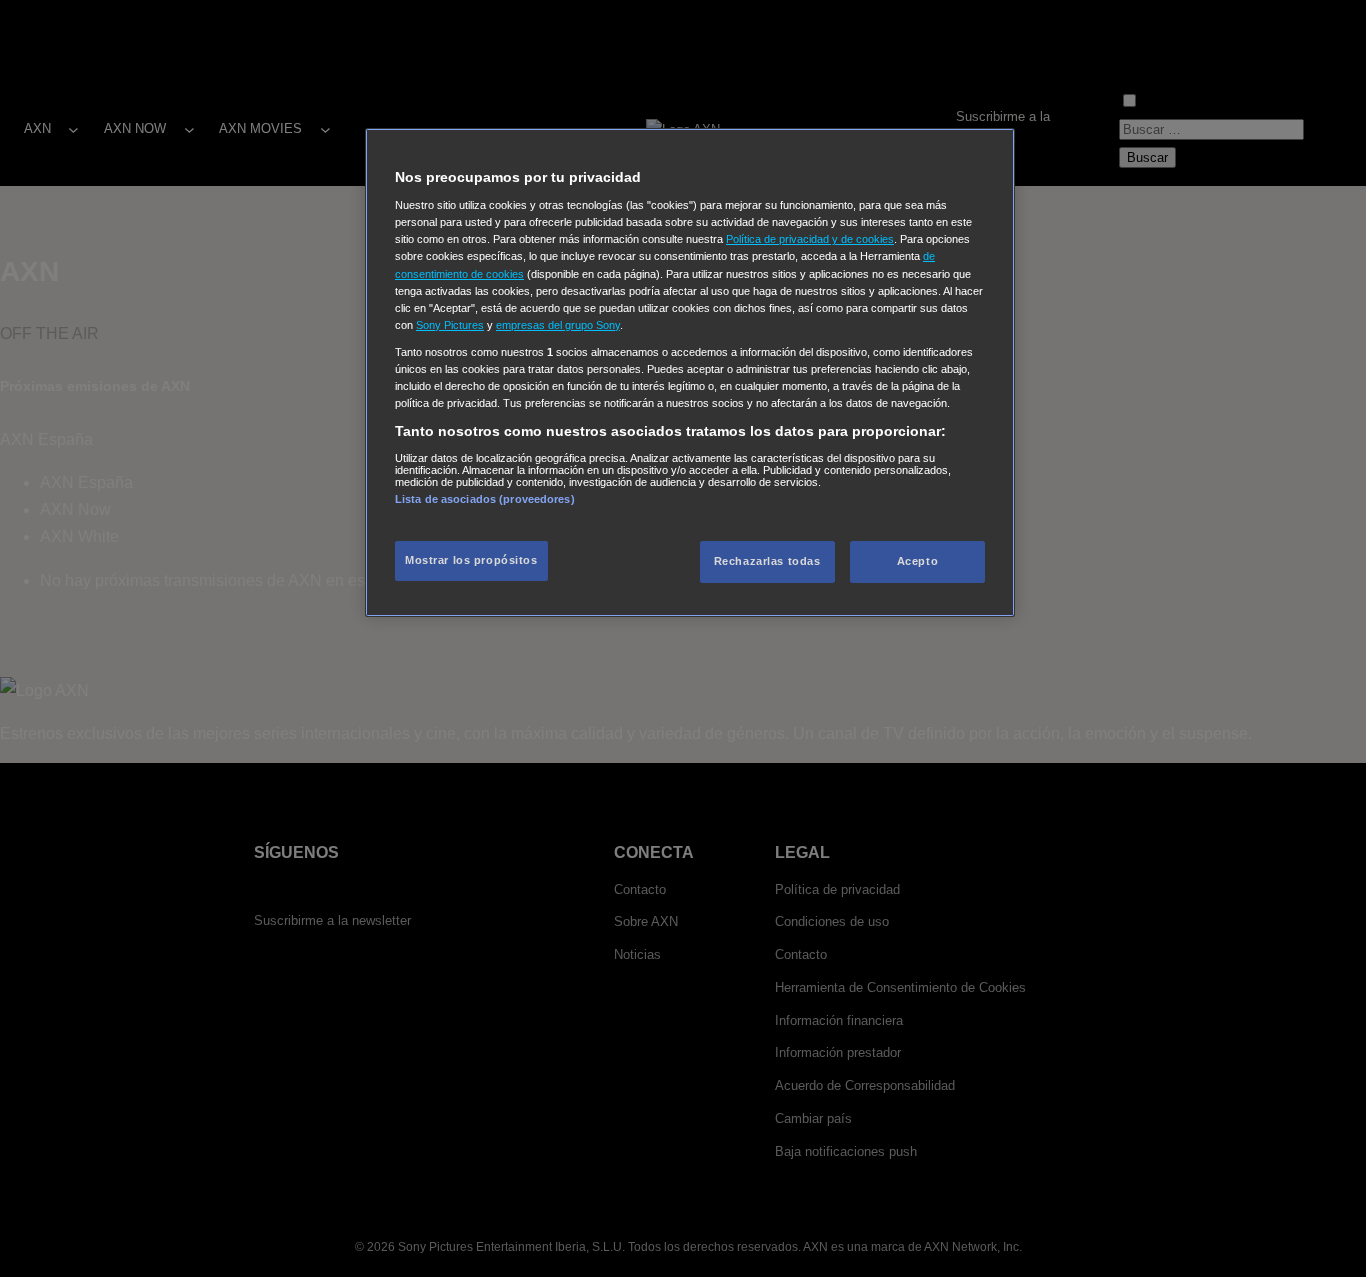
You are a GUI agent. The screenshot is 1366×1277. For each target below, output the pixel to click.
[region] (690, 372)
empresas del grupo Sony (558, 325)
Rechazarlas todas (767, 561)
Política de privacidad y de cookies (810, 239)
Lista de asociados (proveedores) (485, 499)
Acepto (917, 561)
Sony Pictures (450, 325)
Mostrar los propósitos (471, 560)
